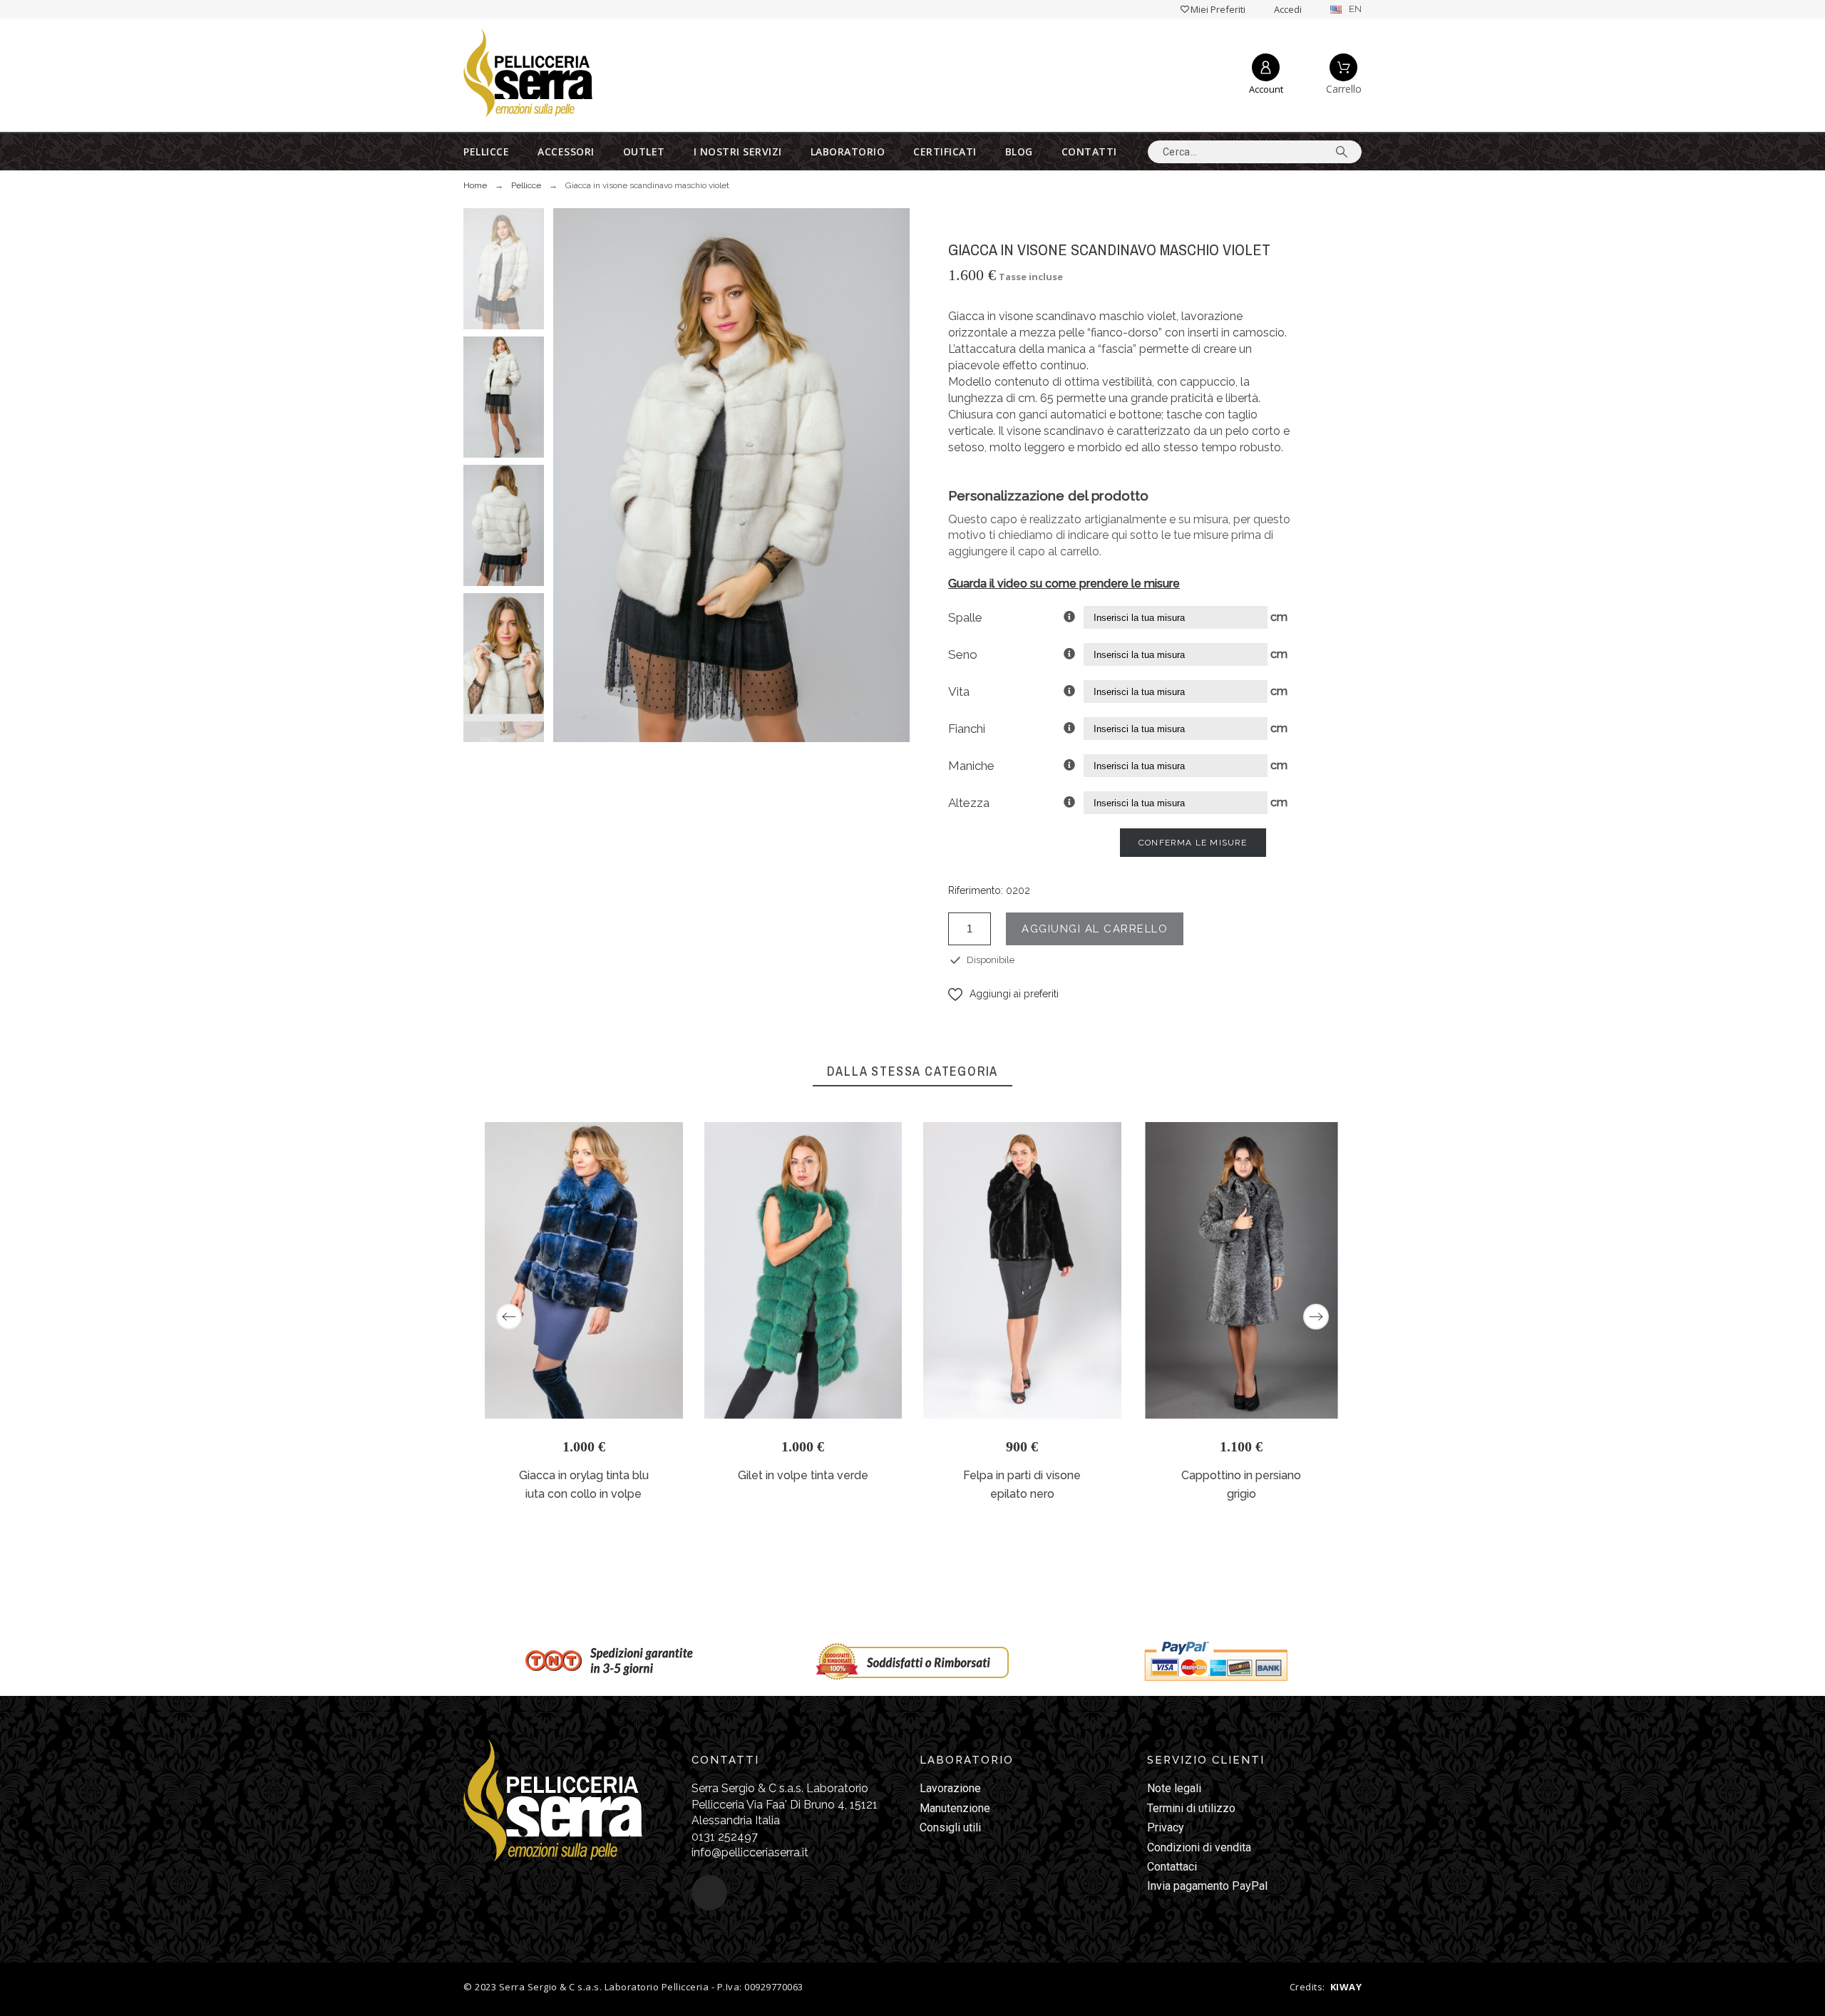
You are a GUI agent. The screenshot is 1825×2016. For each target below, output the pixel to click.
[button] (1003, 994)
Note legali (1174, 1788)
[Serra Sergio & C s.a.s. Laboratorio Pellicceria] (528, 75)
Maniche (971, 766)
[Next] (1316, 1317)
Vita (959, 691)
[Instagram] (709, 1893)
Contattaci (1172, 1867)
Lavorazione (950, 1788)
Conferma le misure (1193, 843)
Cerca (1344, 152)
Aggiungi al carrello (1095, 929)
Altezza (969, 803)
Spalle (965, 617)
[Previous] (509, 1317)
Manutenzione (955, 1808)
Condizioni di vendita (1199, 1847)
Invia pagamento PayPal (1207, 1886)
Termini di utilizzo (1191, 1808)
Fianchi (967, 729)
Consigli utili (950, 1827)
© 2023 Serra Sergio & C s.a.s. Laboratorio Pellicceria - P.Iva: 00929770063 (633, 1987)
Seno (963, 654)
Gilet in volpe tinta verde (803, 1475)
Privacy (1166, 1827)
